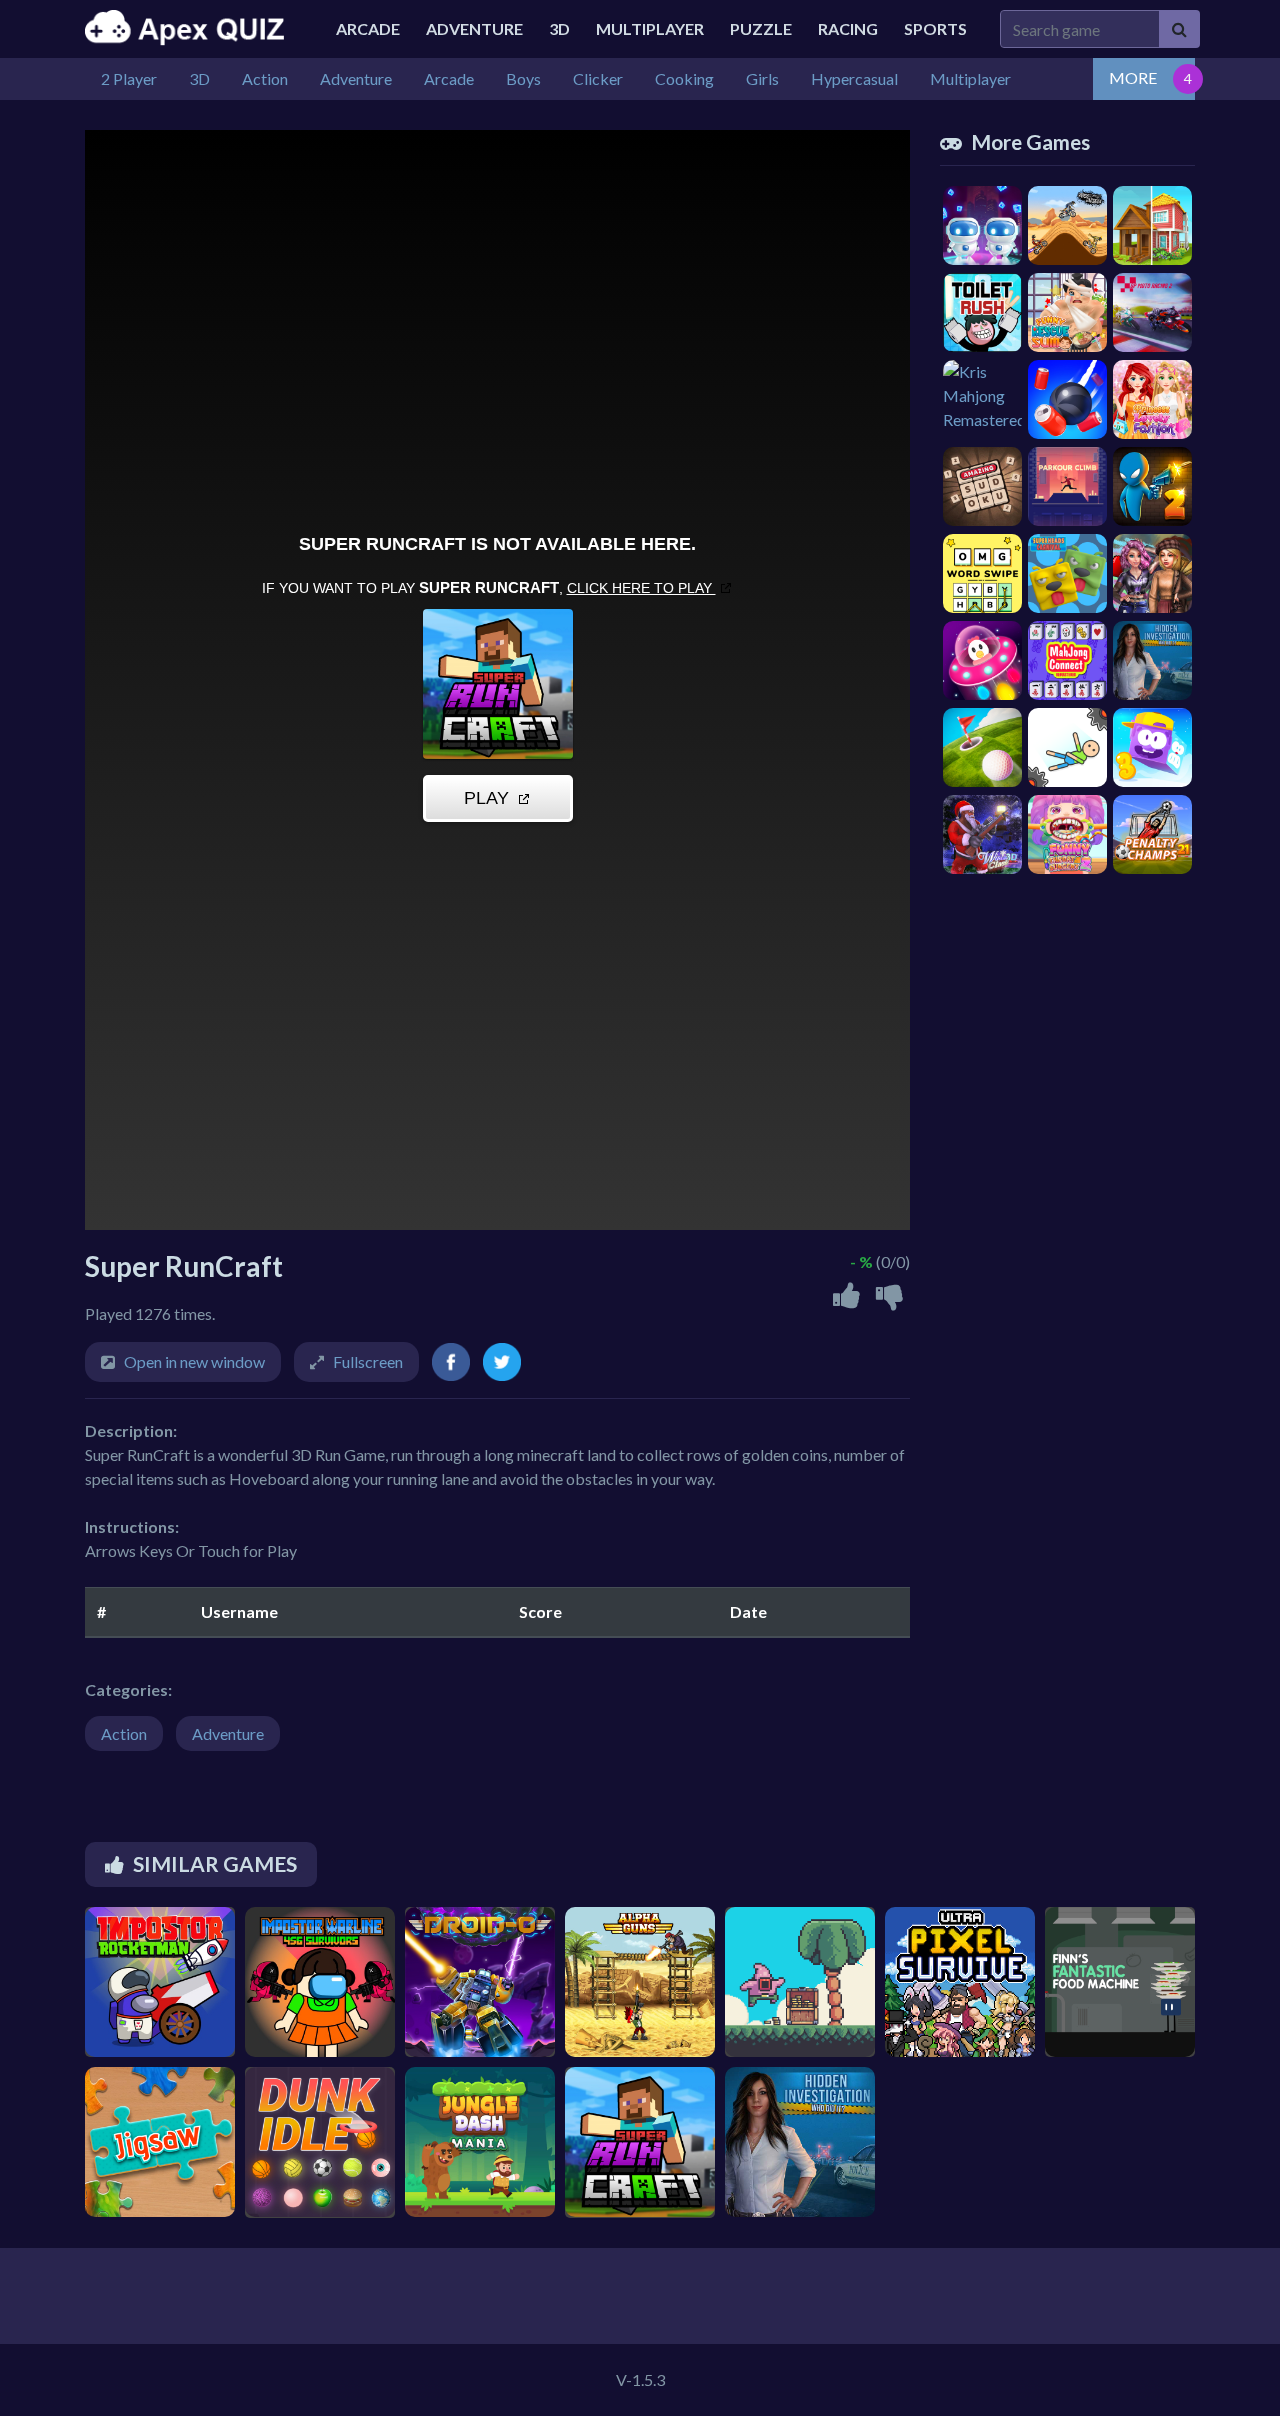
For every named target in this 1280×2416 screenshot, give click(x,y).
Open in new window (194, 1361)
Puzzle (761, 28)
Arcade (368, 28)
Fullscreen (368, 1361)
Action (124, 1733)
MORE (1133, 77)
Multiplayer (650, 28)
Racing (848, 28)
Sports (935, 28)
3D (559, 28)
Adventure (474, 28)
